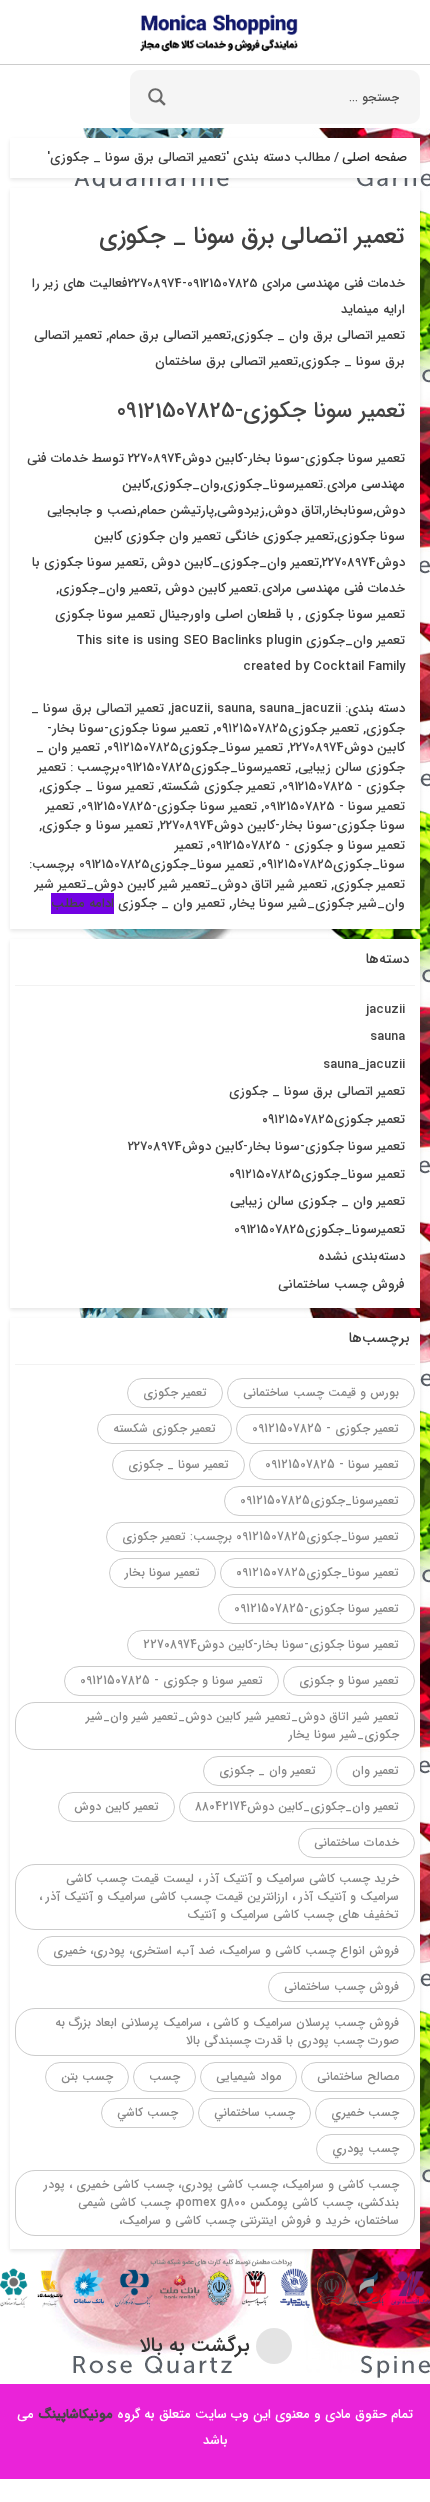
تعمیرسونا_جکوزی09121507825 (205, 767)
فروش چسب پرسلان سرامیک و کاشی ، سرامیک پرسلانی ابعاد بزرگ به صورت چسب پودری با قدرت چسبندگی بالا (227, 2031)
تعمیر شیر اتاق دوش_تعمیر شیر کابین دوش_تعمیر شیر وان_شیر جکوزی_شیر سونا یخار (242, 1725)
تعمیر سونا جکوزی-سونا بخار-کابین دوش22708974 (225, 816)
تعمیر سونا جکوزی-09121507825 (261, 411)
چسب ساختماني (254, 2112)
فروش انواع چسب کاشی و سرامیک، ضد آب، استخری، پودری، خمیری (226, 1950)
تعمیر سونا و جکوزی (97, 825)
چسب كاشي (147, 2112)
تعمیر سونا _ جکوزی (98, 786)
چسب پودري (365, 2148)
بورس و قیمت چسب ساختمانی (321, 1392)
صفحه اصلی (374, 158)
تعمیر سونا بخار (162, 1572)
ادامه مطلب (82, 903)
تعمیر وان (375, 1770)
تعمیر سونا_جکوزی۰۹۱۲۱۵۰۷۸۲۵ (195, 747)
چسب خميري (365, 2112)
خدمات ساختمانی (356, 1842)
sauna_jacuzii (300, 708)
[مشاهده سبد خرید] (33, 103)
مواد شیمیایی (248, 2076)
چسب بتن (87, 2076)
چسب (164, 2076)
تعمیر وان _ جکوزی (171, 903)
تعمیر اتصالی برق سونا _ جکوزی (317, 1091)
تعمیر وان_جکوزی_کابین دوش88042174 (297, 1806)
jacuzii (190, 708)
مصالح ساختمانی (358, 2076)
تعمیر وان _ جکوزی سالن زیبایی (317, 1201)
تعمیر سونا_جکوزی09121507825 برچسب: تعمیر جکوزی (260, 1536)
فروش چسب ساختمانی (341, 1284)
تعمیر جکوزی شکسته (218, 786)
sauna (234, 708)
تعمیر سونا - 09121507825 (334, 806)
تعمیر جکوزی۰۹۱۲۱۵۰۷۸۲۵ (287, 728)
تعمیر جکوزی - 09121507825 (325, 1428)
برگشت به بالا (197, 2345)
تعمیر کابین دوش (116, 1806)
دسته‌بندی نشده (361, 1256)
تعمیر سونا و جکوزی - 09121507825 (307, 845)
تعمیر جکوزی (175, 1392)
